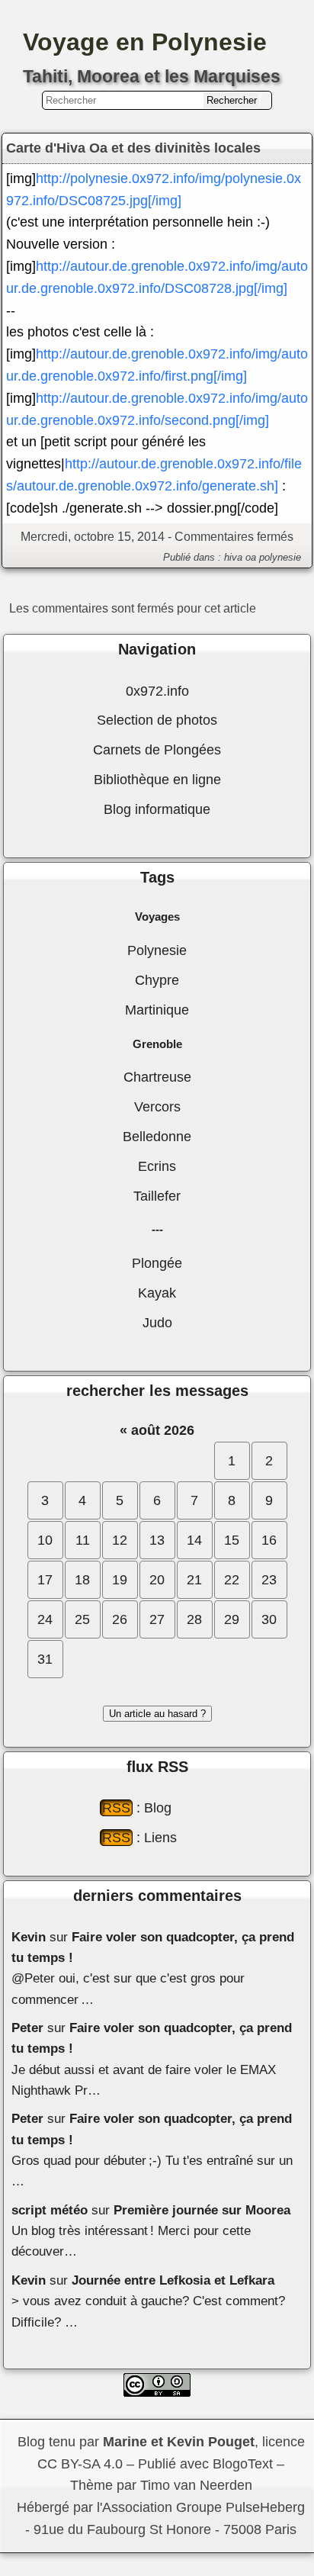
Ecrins (157, 1166)
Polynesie (157, 950)
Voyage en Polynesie (145, 42)
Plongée (157, 1263)
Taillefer (157, 1196)
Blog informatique (157, 809)
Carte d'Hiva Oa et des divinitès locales (133, 148)
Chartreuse (157, 1077)
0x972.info (157, 691)
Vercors (157, 1107)
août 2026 (163, 1430)
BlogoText (243, 2464)
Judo (157, 1323)
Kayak (157, 1293)
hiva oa (240, 557)
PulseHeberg (265, 2507)
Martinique (157, 1010)
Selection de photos (157, 720)
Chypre (157, 980)
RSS (116, 1808)
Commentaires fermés (234, 536)
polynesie (280, 557)
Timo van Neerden (196, 2485)
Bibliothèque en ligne (157, 780)
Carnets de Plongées (157, 750)
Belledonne (157, 1137)
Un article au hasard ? (157, 1714)
